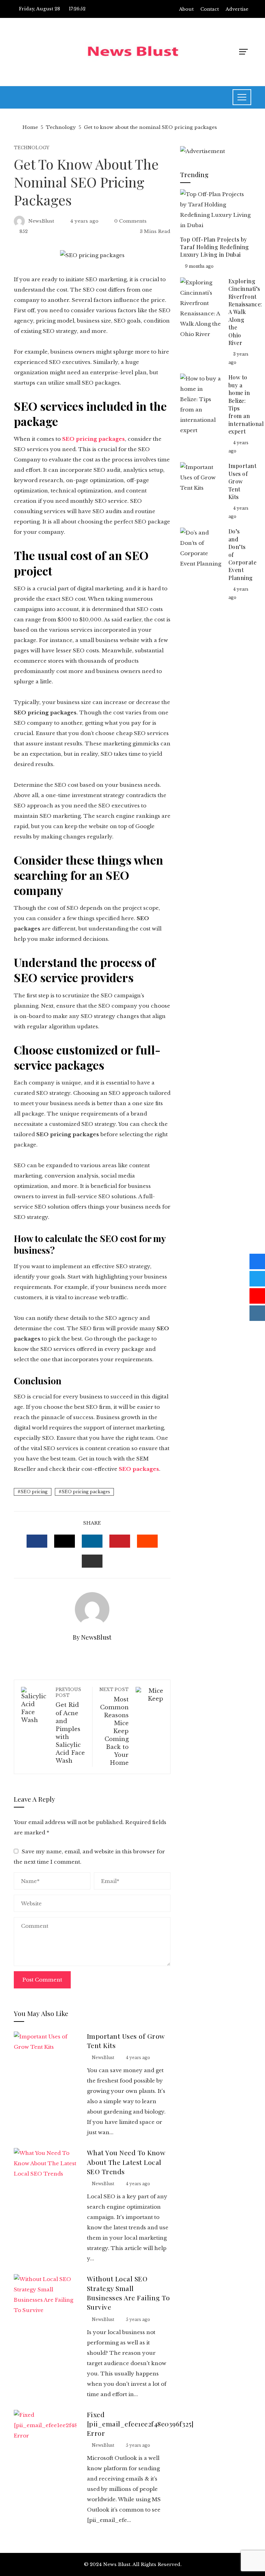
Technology (32, 148)
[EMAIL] (92, 1561)
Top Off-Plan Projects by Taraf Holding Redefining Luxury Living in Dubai (215, 247)
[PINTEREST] (120, 1541)
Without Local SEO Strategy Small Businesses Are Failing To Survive (129, 2293)
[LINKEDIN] (92, 1541)
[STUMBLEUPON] (147, 1541)
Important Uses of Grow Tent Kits (243, 481)
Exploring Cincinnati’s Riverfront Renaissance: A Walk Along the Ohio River (245, 312)
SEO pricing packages (86, 1492)
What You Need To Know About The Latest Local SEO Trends (126, 2162)
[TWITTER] (65, 1541)
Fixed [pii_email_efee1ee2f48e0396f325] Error (140, 2424)
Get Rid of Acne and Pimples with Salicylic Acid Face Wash (70, 1725)
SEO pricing (34, 1492)
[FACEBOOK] (37, 1541)
